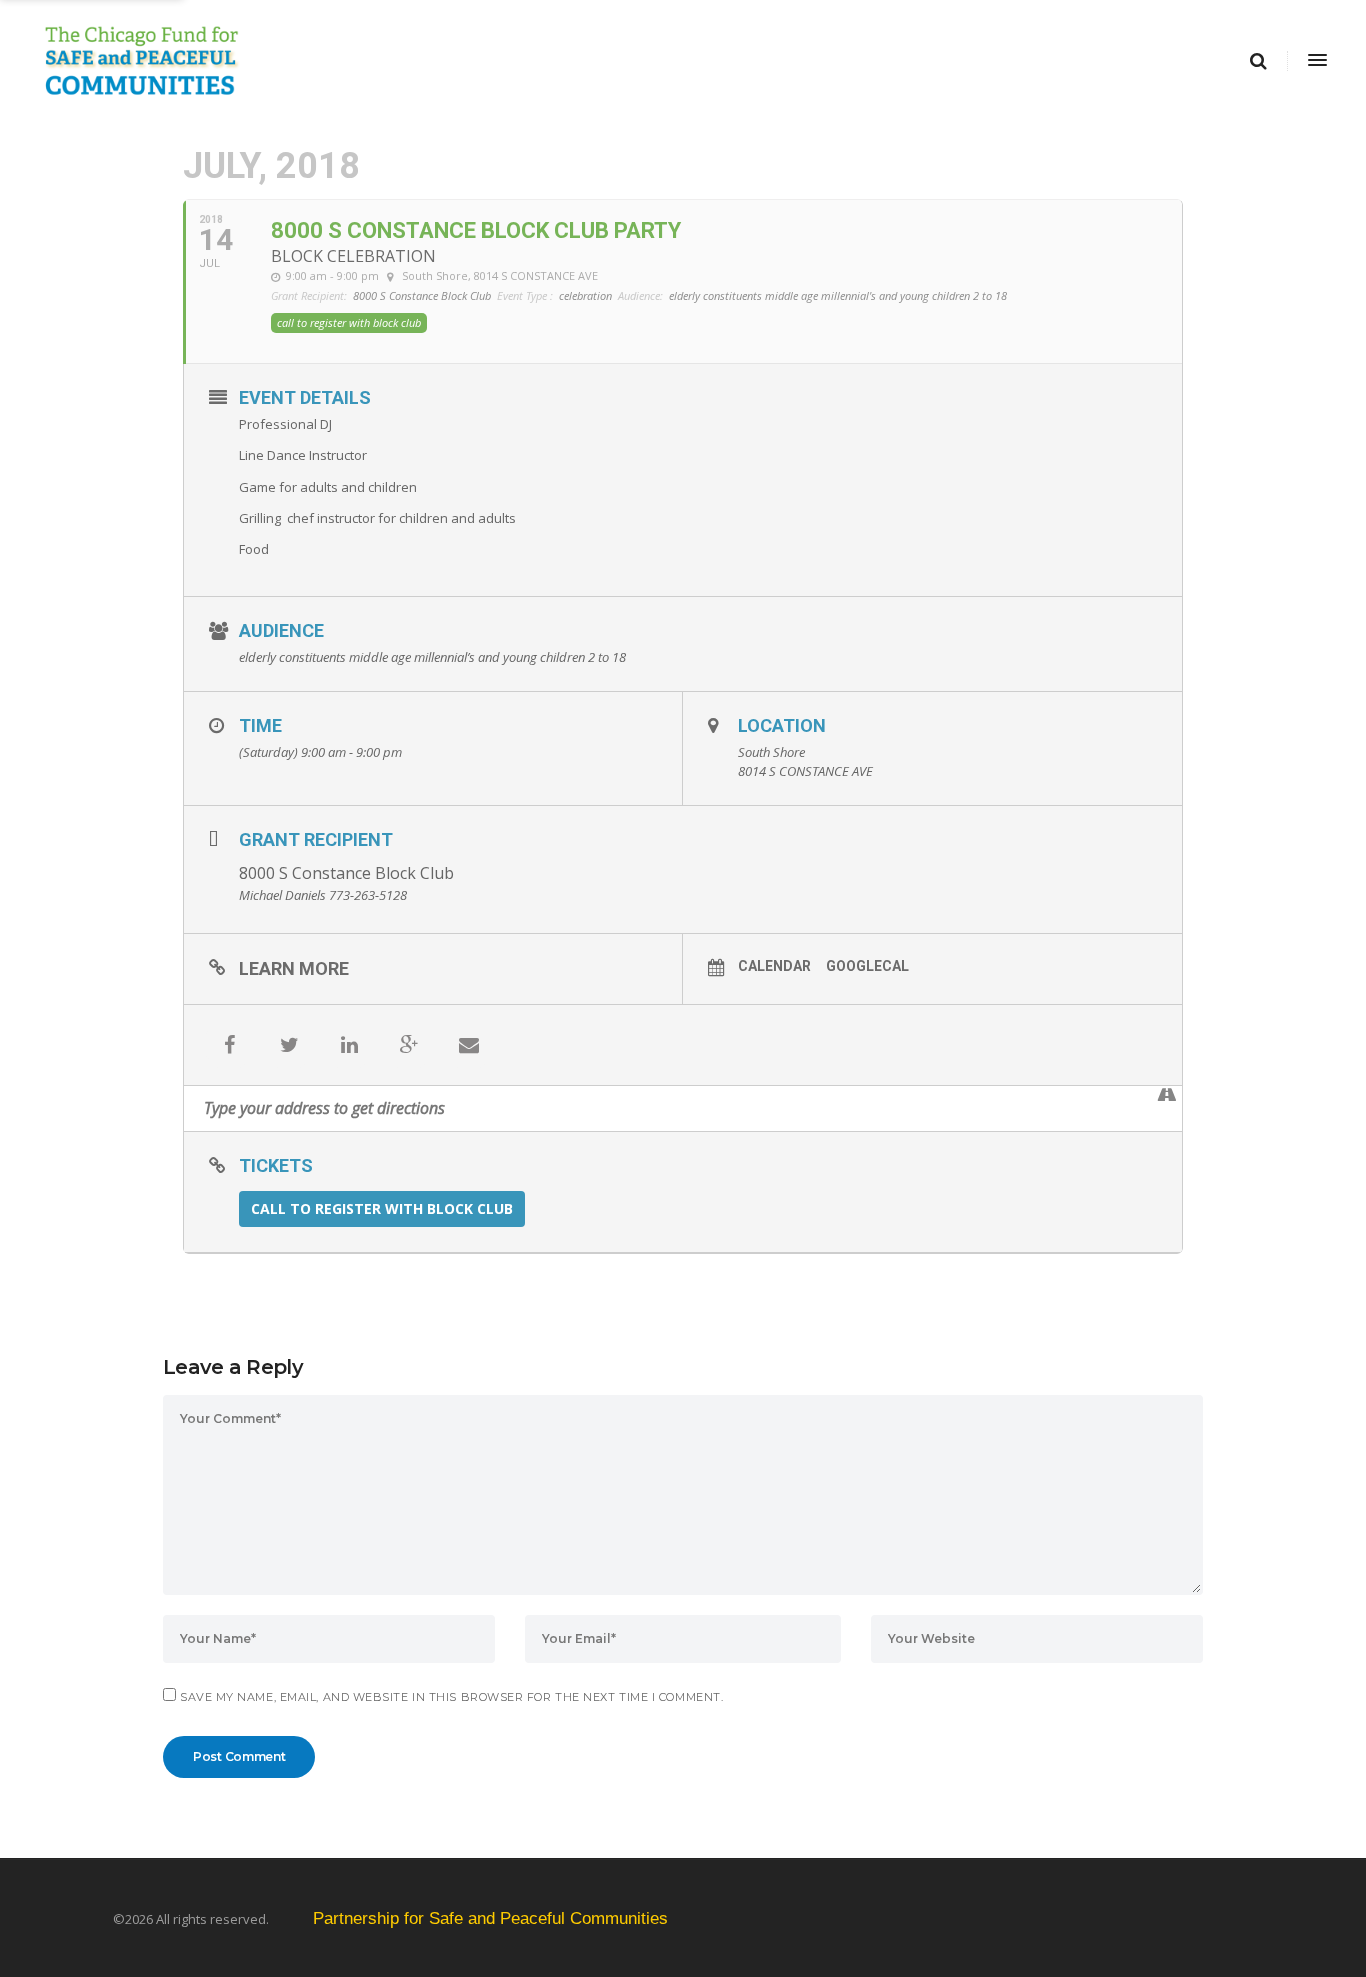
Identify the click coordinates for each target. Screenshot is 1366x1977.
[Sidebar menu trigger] (1316, 61)
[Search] (1258, 61)
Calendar (774, 966)
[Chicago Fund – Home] (522, 61)
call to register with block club (382, 1208)
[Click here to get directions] (1166, 1095)
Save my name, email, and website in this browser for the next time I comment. (451, 1697)
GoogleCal (867, 966)
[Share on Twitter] (289, 1045)
